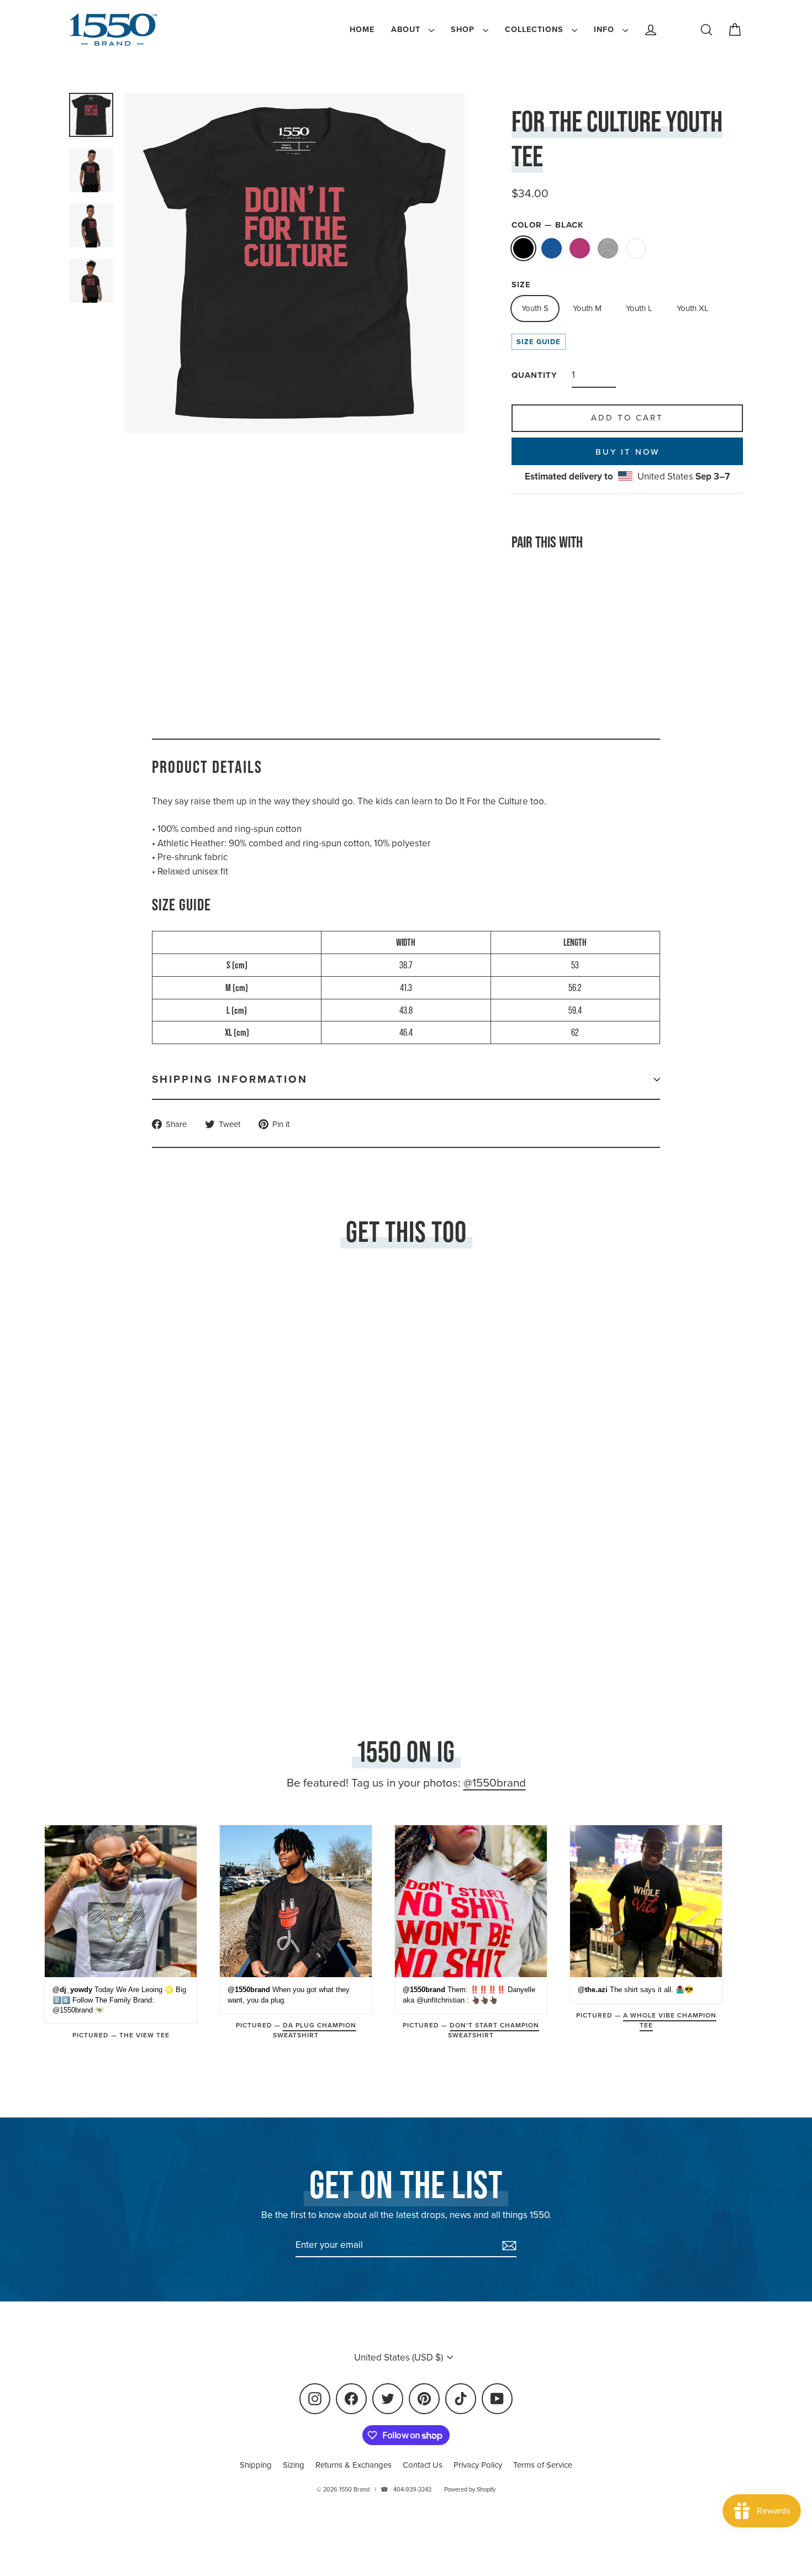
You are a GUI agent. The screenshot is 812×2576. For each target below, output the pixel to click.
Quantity (534, 375)
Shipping (256, 2465)
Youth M (587, 308)
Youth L (639, 308)
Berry (580, 248)
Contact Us (423, 2465)
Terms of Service (543, 2465)
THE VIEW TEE (144, 2035)
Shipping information (230, 1079)
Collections (536, 30)
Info (605, 30)
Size (521, 285)
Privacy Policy (478, 2465)
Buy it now (628, 452)
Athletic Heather (608, 248)
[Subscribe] (508, 2246)
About (407, 30)
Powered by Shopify (470, 2489)
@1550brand (495, 1783)
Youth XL (693, 308)
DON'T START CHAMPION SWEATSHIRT (494, 2030)
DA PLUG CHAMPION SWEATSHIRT (315, 2030)
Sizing (294, 2465)
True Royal (552, 248)
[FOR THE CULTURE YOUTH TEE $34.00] (541, 617)
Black (523, 248)
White (636, 248)
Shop (464, 30)
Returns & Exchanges (354, 2465)
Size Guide (539, 342)
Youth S (535, 308)
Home (362, 30)
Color (548, 225)
